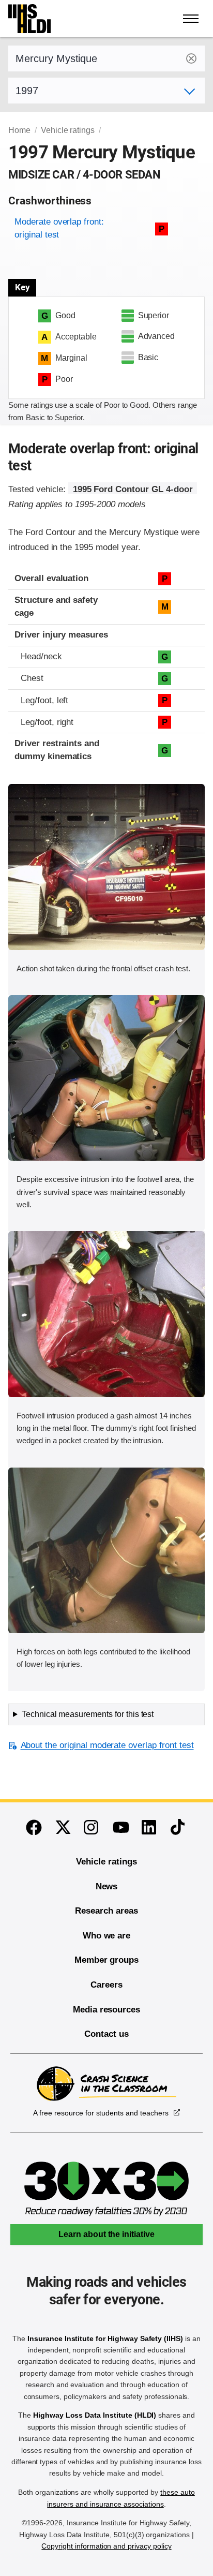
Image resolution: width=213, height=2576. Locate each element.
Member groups (106, 1960)
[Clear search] (191, 58)
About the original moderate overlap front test (107, 1745)
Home (19, 130)
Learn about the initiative (106, 2234)
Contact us (106, 2034)
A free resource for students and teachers (101, 2113)
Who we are (107, 1936)
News (107, 1886)
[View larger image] (106, 867)
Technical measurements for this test (88, 1714)
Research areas (106, 1911)
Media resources (106, 2010)
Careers (106, 1985)
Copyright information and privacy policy (106, 2546)
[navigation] (191, 19)
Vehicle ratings (68, 130)
